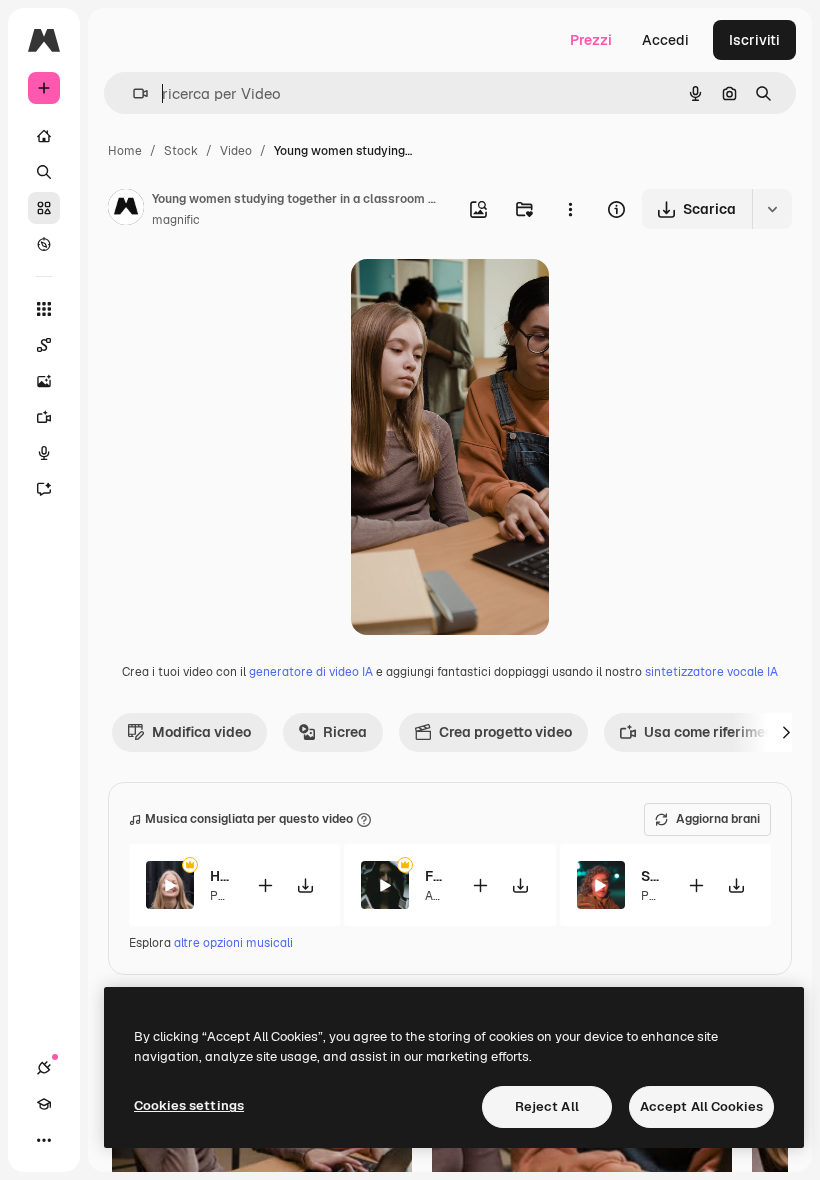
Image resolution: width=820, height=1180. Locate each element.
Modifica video (201, 732)
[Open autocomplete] (132, 93)
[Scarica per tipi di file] (772, 209)
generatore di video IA (311, 672)
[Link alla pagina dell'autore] (126, 210)
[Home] (44, 136)
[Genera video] (44, 417)
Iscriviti (754, 40)
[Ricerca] (44, 172)
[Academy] (44, 1104)
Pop (221, 896)
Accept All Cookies (701, 1106)
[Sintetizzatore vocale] (44, 453)
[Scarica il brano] (305, 885)
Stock (181, 151)
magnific (176, 220)
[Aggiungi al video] (265, 885)
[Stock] (44, 208)
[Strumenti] (44, 309)
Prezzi (591, 40)
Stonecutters (651, 876)
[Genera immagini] (44, 381)
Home (125, 151)
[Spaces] (44, 345)
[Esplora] (44, 244)
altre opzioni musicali (233, 943)
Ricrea (345, 732)
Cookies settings (189, 1105)
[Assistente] (44, 489)
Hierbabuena (220, 876)
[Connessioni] (44, 1068)
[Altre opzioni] (570, 209)
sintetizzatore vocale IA (711, 672)
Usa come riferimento (715, 732)
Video (236, 151)
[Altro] (44, 1140)
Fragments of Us (435, 876)
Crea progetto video (505, 732)
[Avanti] (786, 732)
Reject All (547, 1106)
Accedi (665, 40)
